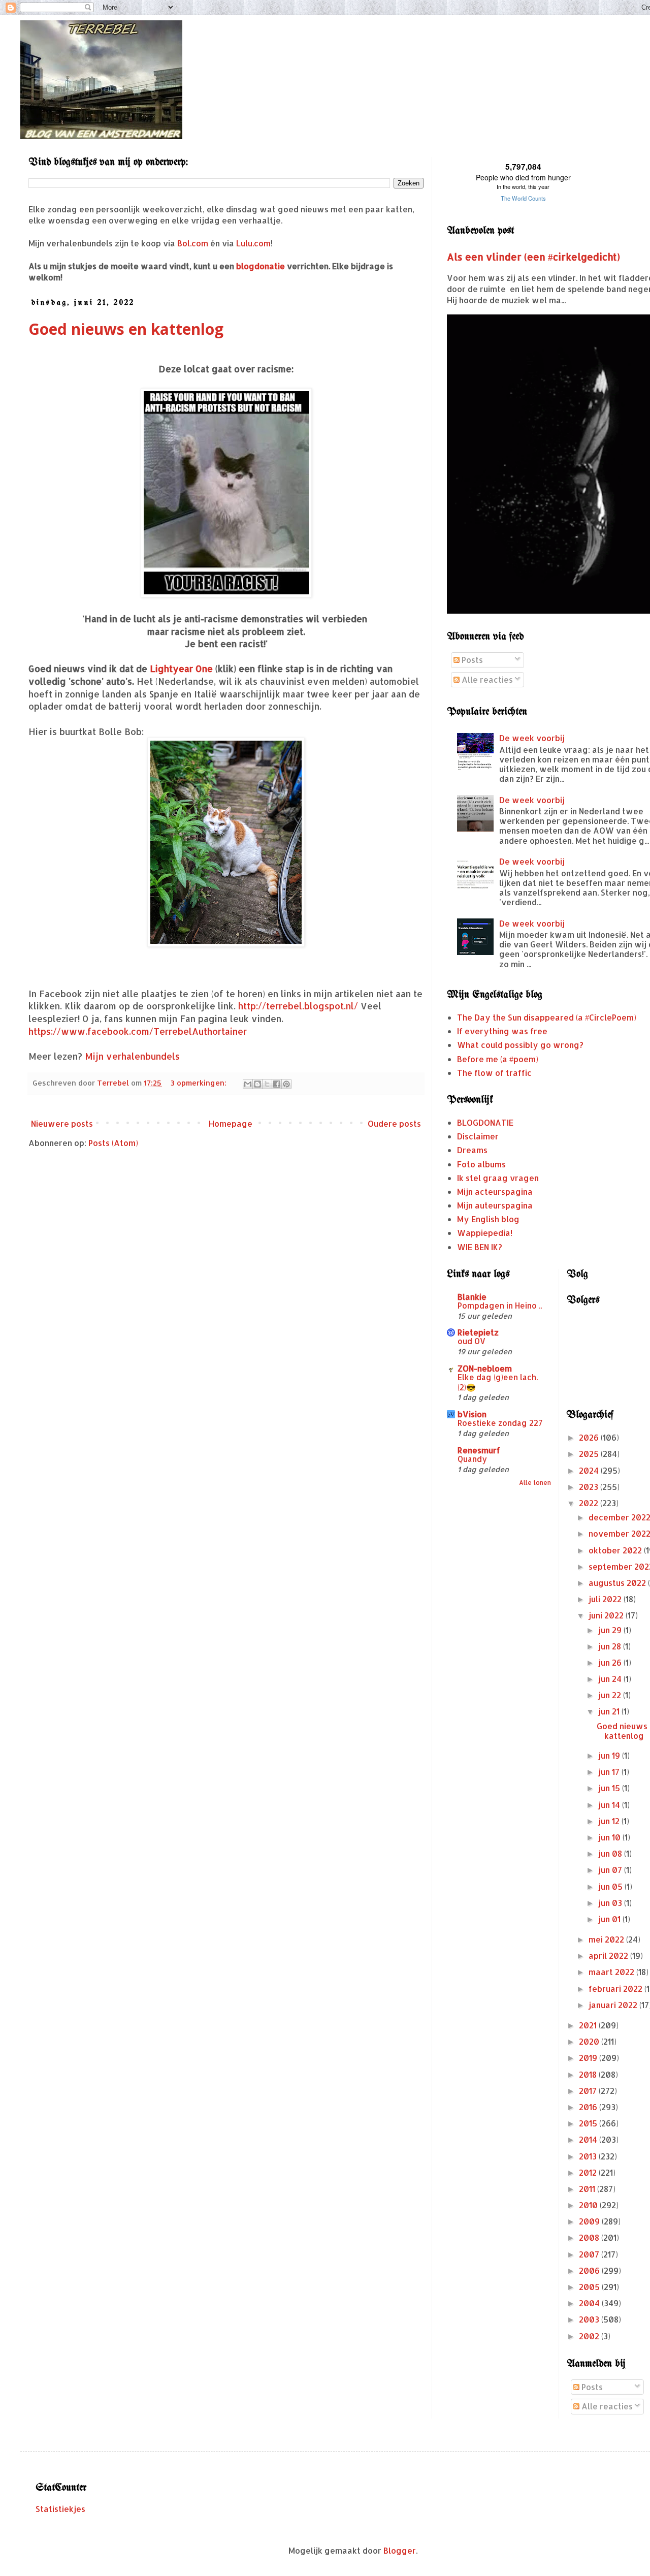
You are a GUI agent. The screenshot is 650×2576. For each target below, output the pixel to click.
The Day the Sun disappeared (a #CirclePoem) (547, 1017)
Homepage (231, 1123)
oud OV (472, 1341)
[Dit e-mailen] (248, 1084)
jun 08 (611, 1853)
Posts (471, 660)
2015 (589, 2123)
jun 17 (610, 1772)
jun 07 (611, 1870)
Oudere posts (394, 1123)
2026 (590, 1437)
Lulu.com (253, 243)
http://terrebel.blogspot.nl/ (298, 1006)
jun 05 (611, 1886)
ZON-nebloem (485, 1368)
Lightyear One (181, 669)
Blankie (472, 1297)
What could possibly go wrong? (520, 1045)
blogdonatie (261, 266)
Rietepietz (478, 1332)
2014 (589, 2139)
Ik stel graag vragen (498, 1178)
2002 (590, 2336)
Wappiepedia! (485, 1233)
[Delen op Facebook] (277, 1084)
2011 (588, 2189)
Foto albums (481, 1164)
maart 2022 (612, 1972)
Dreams (472, 1150)
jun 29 (611, 1630)
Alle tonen (535, 1483)
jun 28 (611, 1646)
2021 (589, 2025)
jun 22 (611, 1695)
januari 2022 (614, 2005)
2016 (589, 2107)
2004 (590, 2303)
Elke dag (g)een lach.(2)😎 (498, 1382)
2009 (590, 2221)
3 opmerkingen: (200, 1083)
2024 (590, 1470)
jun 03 (611, 1903)
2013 (589, 2156)
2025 (590, 1454)
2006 (590, 2270)
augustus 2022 (618, 1583)
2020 (590, 2041)
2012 (589, 2172)
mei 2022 (607, 1939)
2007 (590, 2254)
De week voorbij (532, 738)
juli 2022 (606, 1599)
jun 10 (610, 1837)
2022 (590, 1503)
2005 (590, 2287)
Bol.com (193, 243)
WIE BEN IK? (480, 1247)
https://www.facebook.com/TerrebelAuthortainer (138, 1031)
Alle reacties (486, 679)
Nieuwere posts (62, 1123)
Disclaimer (478, 1136)
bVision (472, 1414)
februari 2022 (616, 1989)
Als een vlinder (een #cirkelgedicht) (533, 257)
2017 (589, 2091)
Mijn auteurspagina (495, 1205)
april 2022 (609, 1955)
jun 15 (610, 1788)
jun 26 (611, 1662)
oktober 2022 (616, 1550)
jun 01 (610, 1919)
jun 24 (611, 1679)
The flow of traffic (494, 1073)
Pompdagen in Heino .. (500, 1306)
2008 (590, 2237)
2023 (590, 1487)
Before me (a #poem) (498, 1059)
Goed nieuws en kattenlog (126, 329)
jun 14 (610, 1805)
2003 (590, 2319)
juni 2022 (607, 1615)
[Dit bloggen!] (257, 1084)
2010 (589, 2205)
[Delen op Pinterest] (286, 1084)
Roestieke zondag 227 (500, 1423)
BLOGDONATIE (485, 1122)
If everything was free (502, 1031)
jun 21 (610, 1711)
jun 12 (610, 1821)
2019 (589, 2058)
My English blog (488, 1219)
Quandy (472, 1459)
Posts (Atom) (113, 1143)
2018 (589, 2074)
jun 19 (610, 1755)
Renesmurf (479, 1450)
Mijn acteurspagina (495, 1191)
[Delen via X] (267, 1084)
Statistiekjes (60, 2509)
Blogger (400, 2550)
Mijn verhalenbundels (132, 1056)
